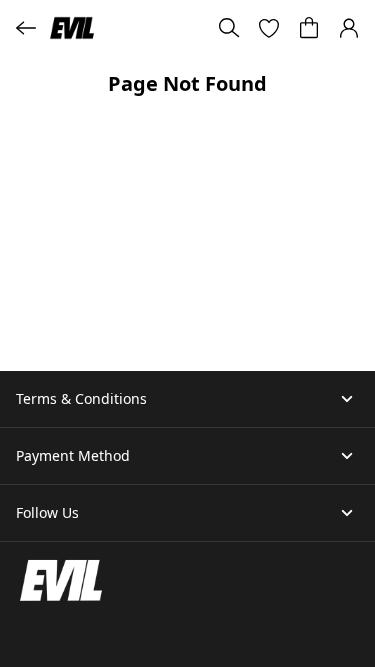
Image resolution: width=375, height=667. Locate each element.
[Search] (229, 28)
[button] (269, 28)
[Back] (26, 28)
